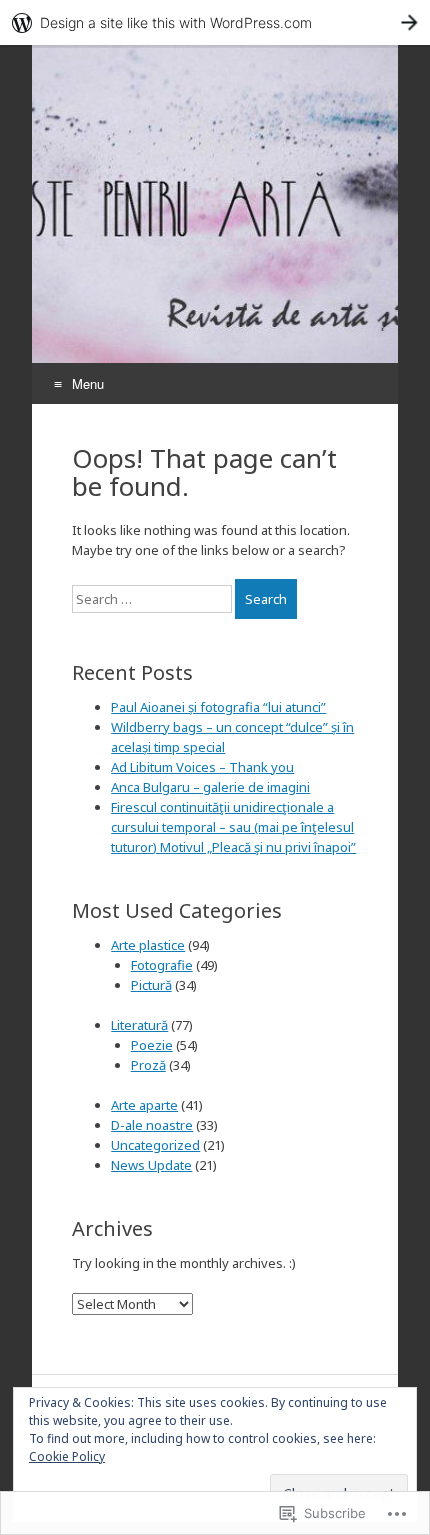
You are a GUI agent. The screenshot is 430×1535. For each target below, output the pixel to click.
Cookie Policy (67, 1456)
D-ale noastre (152, 1125)
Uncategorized (155, 1145)
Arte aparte (144, 1105)
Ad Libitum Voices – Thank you (202, 767)
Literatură (139, 1025)
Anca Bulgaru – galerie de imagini (210, 787)
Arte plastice (148, 945)
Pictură (151, 985)
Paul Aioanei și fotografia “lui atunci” (218, 707)
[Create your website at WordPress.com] (215, 22)
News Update (151, 1165)
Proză (148, 1065)
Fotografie (162, 965)
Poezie (152, 1045)
